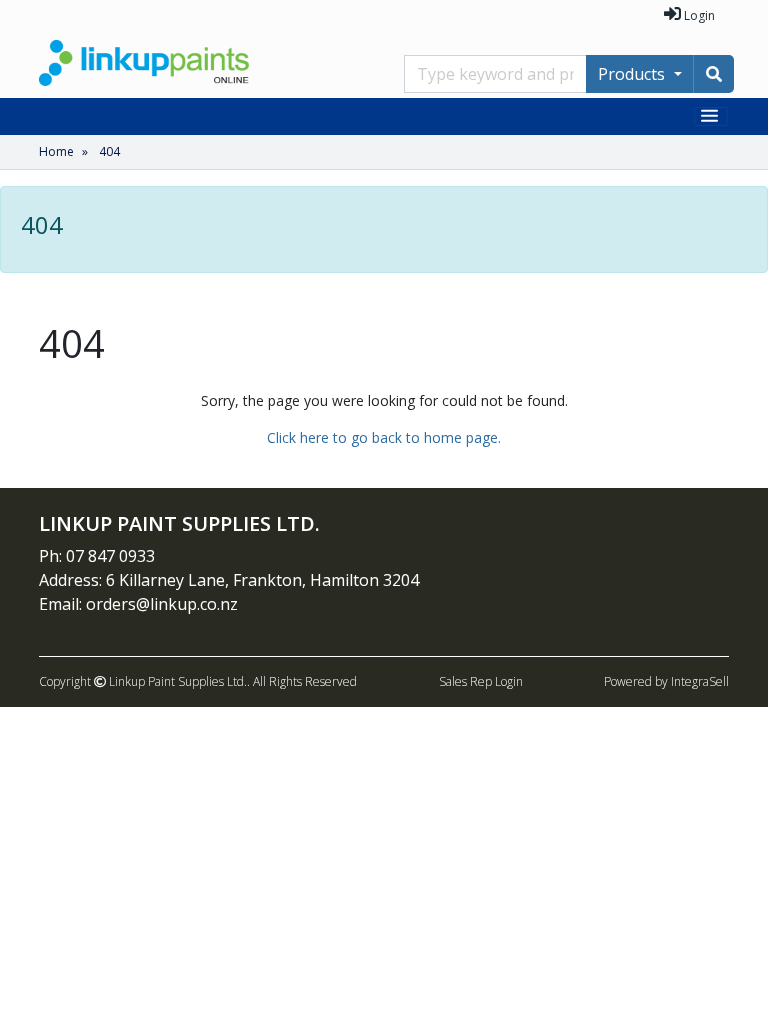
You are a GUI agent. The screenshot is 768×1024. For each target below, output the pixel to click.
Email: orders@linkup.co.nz (138, 604)
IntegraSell (700, 681)
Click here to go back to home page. (384, 437)
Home (56, 151)
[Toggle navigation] (711, 116)
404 (109, 151)
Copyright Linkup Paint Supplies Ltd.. (144, 681)
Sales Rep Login (481, 681)
